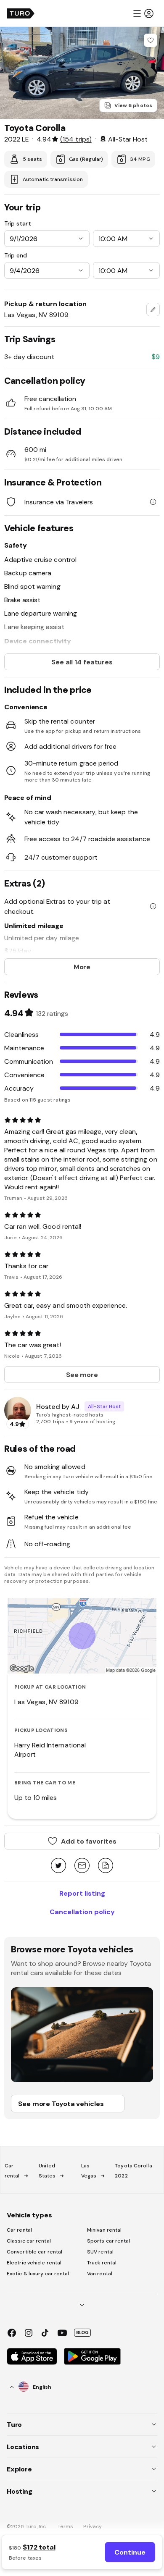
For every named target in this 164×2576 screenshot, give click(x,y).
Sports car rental (109, 2241)
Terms (66, 2526)
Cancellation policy (82, 1912)
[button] (143, 13)
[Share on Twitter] (58, 1866)
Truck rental (102, 2263)
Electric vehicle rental (34, 2263)
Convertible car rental (34, 2252)
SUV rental (100, 2252)
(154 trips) (76, 139)
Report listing (82, 1893)
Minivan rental (104, 2230)
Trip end (16, 255)
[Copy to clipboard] (106, 1866)
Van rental (100, 2274)
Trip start (18, 223)
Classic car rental (29, 2241)
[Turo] (21, 13)
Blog (82, 2332)
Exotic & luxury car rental (38, 2274)
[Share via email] (82, 1866)
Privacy (93, 2526)
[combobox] (153, 310)
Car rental (19, 2230)
